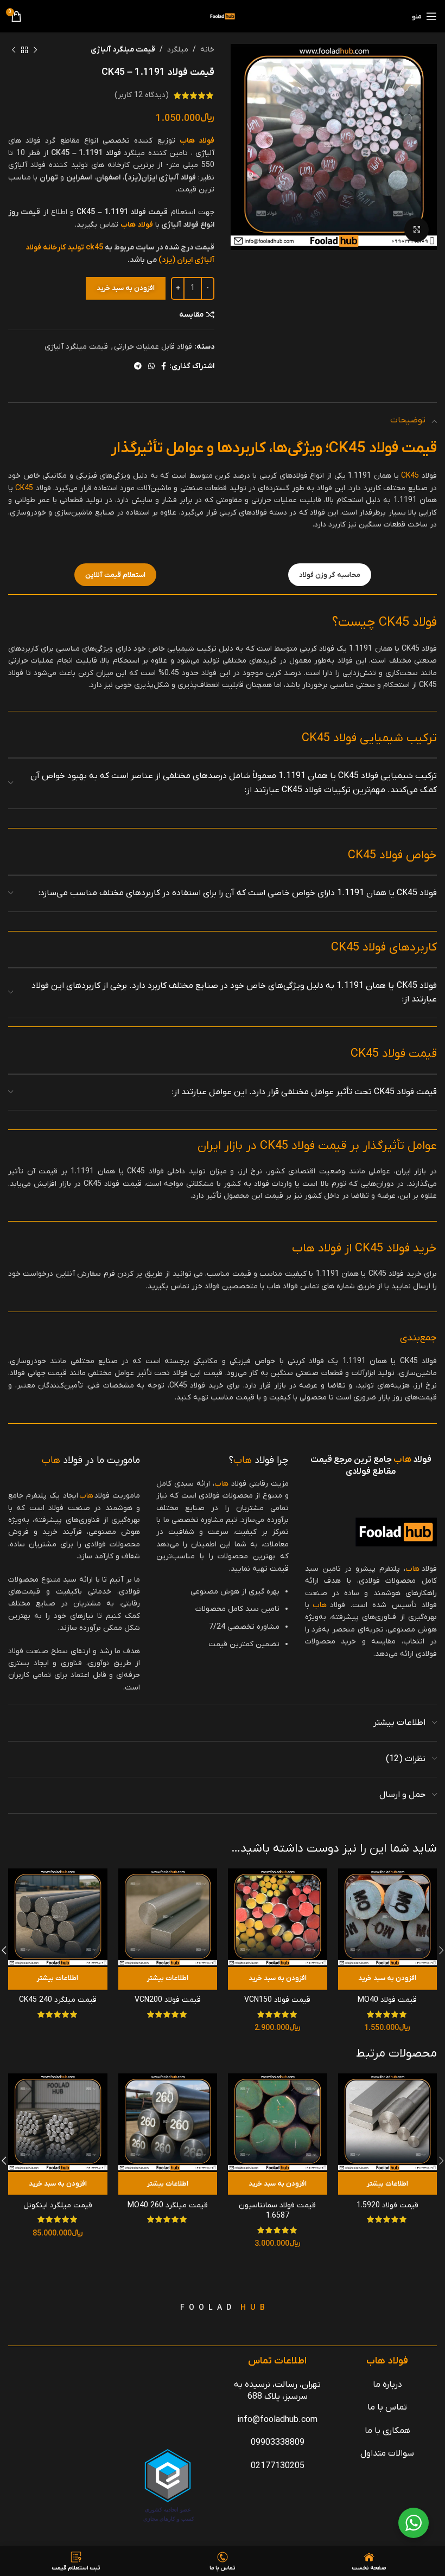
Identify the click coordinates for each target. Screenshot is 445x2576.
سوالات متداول (387, 2453)
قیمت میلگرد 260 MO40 (168, 2205)
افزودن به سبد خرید (126, 288)
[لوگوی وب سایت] (223, 16)
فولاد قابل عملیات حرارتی (153, 347)
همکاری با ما (387, 2431)
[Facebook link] (164, 367)
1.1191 (116, 212)
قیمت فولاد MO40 (387, 2000)
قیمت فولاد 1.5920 (387, 2205)
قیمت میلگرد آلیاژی (123, 50)
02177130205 (278, 2466)
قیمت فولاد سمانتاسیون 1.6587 (277, 2211)
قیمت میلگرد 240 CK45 (58, 2000)
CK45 (86, 212)
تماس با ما (387, 2407)
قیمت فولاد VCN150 (277, 2000)
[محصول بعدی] (14, 50)
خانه (207, 50)
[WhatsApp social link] (151, 367)
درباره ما (387, 2385)
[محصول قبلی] (35, 50)
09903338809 (278, 2443)
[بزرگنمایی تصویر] (417, 230)
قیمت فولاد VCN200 (168, 2000)
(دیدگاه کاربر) (142, 95)
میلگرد (178, 50)
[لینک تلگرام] (138, 367)
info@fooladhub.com (277, 2420)
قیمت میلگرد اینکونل (58, 2205)
